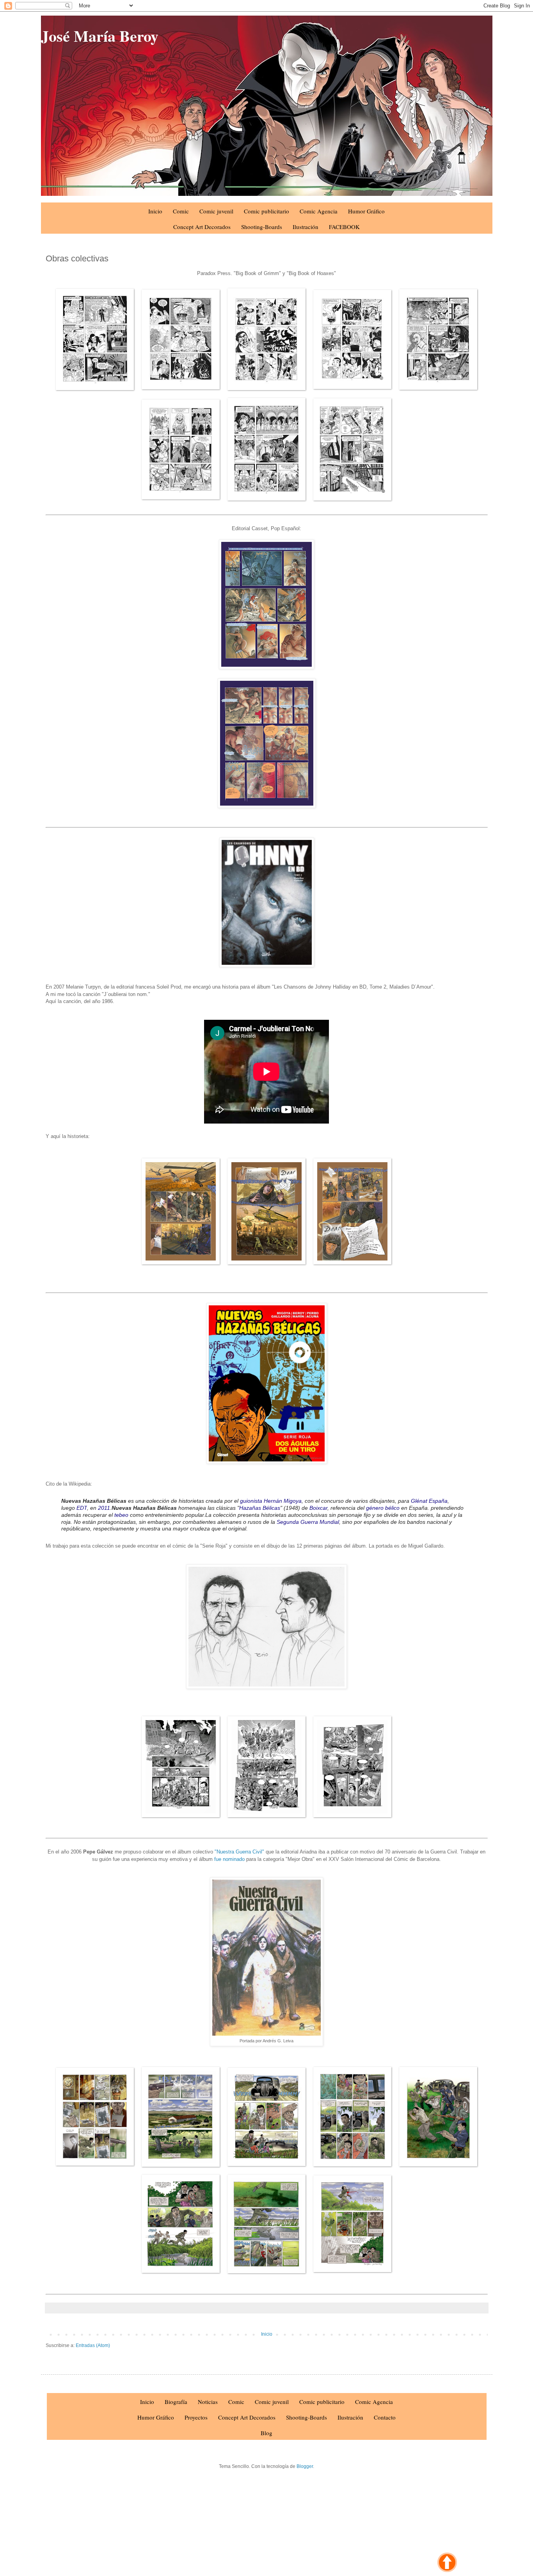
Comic (181, 211)
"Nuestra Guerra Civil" (239, 1852)
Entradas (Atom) (93, 2345)
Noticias (208, 2402)
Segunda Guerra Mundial (308, 1522)
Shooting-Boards (262, 227)
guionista (251, 1501)
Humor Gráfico (366, 211)
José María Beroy (100, 36)
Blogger (305, 2466)
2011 (104, 1508)
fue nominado (229, 1859)
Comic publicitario (266, 211)
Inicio (155, 211)
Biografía (176, 2402)
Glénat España (429, 1501)
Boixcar (318, 1508)
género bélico (383, 1508)
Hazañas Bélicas (260, 1508)
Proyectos (196, 2417)
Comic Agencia (319, 211)
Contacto (385, 2417)
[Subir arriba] (447, 2563)
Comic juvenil (216, 211)
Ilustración (306, 227)
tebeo (121, 1515)
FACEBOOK (344, 227)
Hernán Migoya (283, 1501)
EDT (82, 1508)
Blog (266, 2433)
